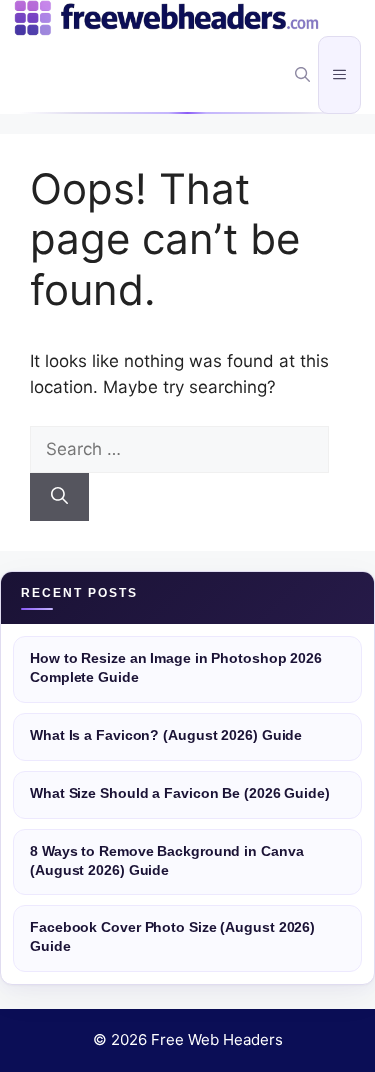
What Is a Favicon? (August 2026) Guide (166, 735)
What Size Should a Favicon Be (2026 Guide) (180, 793)
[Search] (59, 497)
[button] (302, 75)
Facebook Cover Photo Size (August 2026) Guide (172, 937)
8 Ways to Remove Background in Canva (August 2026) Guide (166, 861)
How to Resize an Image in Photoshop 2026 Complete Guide (176, 668)
